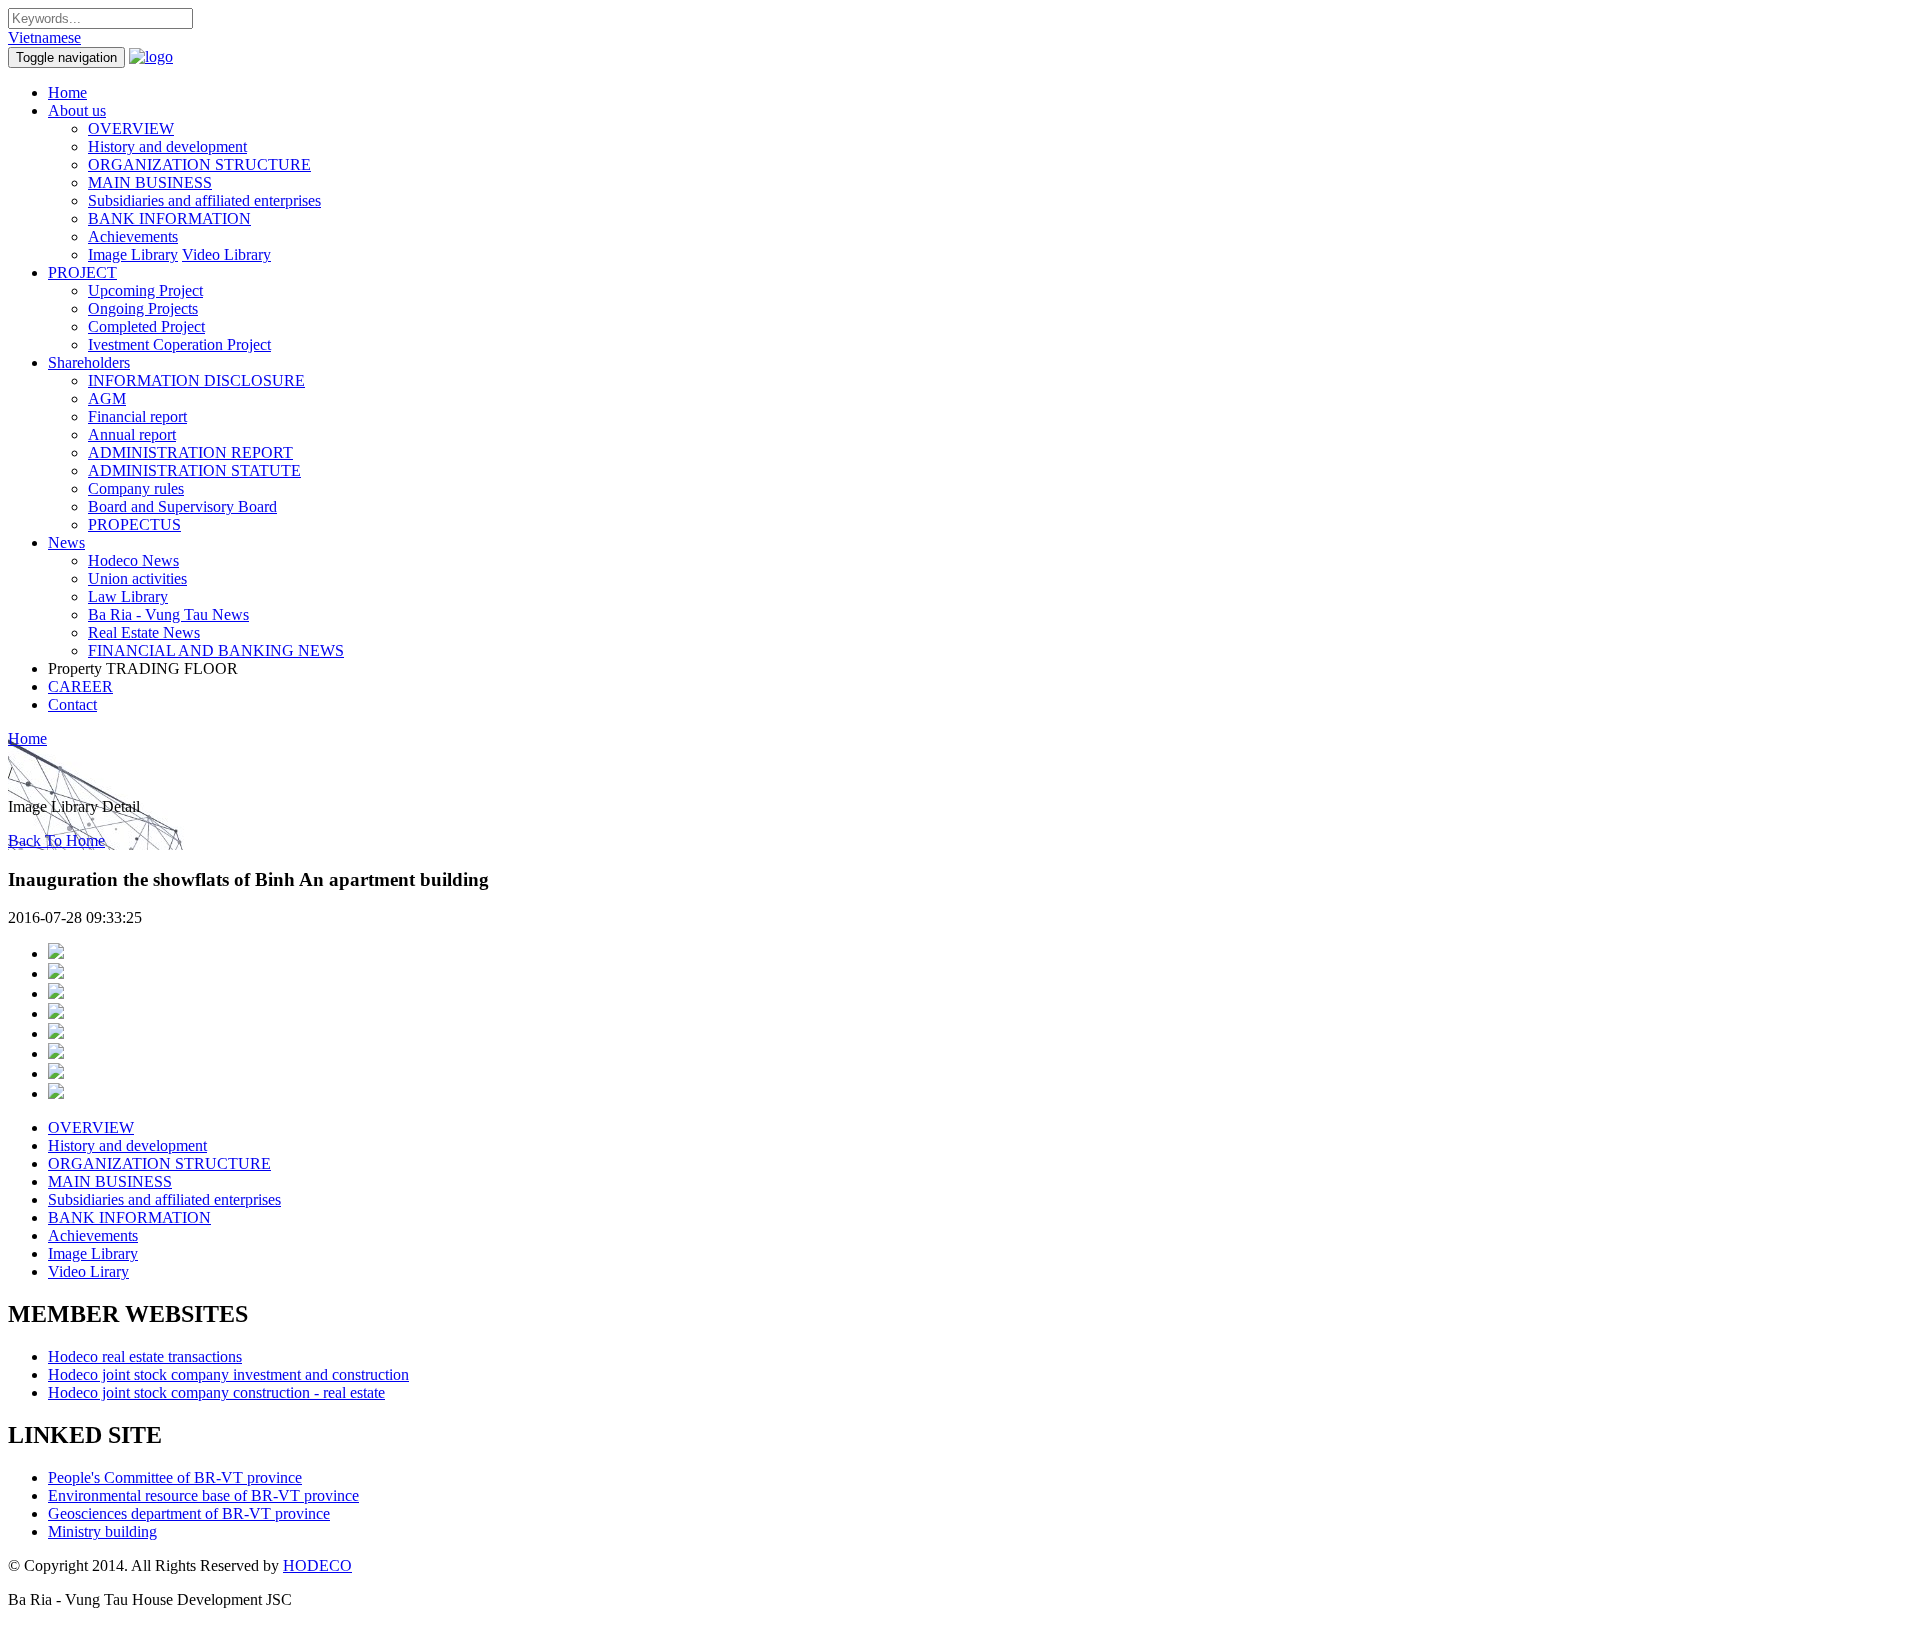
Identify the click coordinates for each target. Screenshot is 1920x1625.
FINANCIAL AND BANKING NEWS (216, 650)
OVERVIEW (131, 128)
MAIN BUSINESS (150, 182)
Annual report (132, 434)
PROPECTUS (134, 524)
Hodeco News (133, 560)
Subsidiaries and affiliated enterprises (204, 200)
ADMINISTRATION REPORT (190, 452)
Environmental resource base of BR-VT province (203, 1495)
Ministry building (102, 1531)
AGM (107, 398)
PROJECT (82, 272)
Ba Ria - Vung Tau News (168, 614)
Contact (72, 704)
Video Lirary (88, 1271)
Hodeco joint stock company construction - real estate (216, 1392)
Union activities (137, 578)
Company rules (136, 488)
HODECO (317, 1565)
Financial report (137, 416)
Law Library (128, 596)
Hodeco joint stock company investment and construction (228, 1374)
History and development (167, 146)
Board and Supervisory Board (182, 506)
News (66, 542)
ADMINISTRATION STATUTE (194, 470)
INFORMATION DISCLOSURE (196, 380)
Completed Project (146, 326)
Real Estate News (144, 632)
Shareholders (89, 362)
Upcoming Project (145, 290)
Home (67, 92)
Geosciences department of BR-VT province (189, 1513)
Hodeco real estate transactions (145, 1356)
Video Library (226, 254)
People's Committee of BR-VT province (175, 1477)
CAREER (80, 686)
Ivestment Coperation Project (179, 344)
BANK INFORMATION (169, 218)
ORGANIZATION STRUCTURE (199, 164)
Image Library (133, 254)
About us (77, 110)
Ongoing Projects (143, 308)
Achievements (133, 236)
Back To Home (56, 840)
